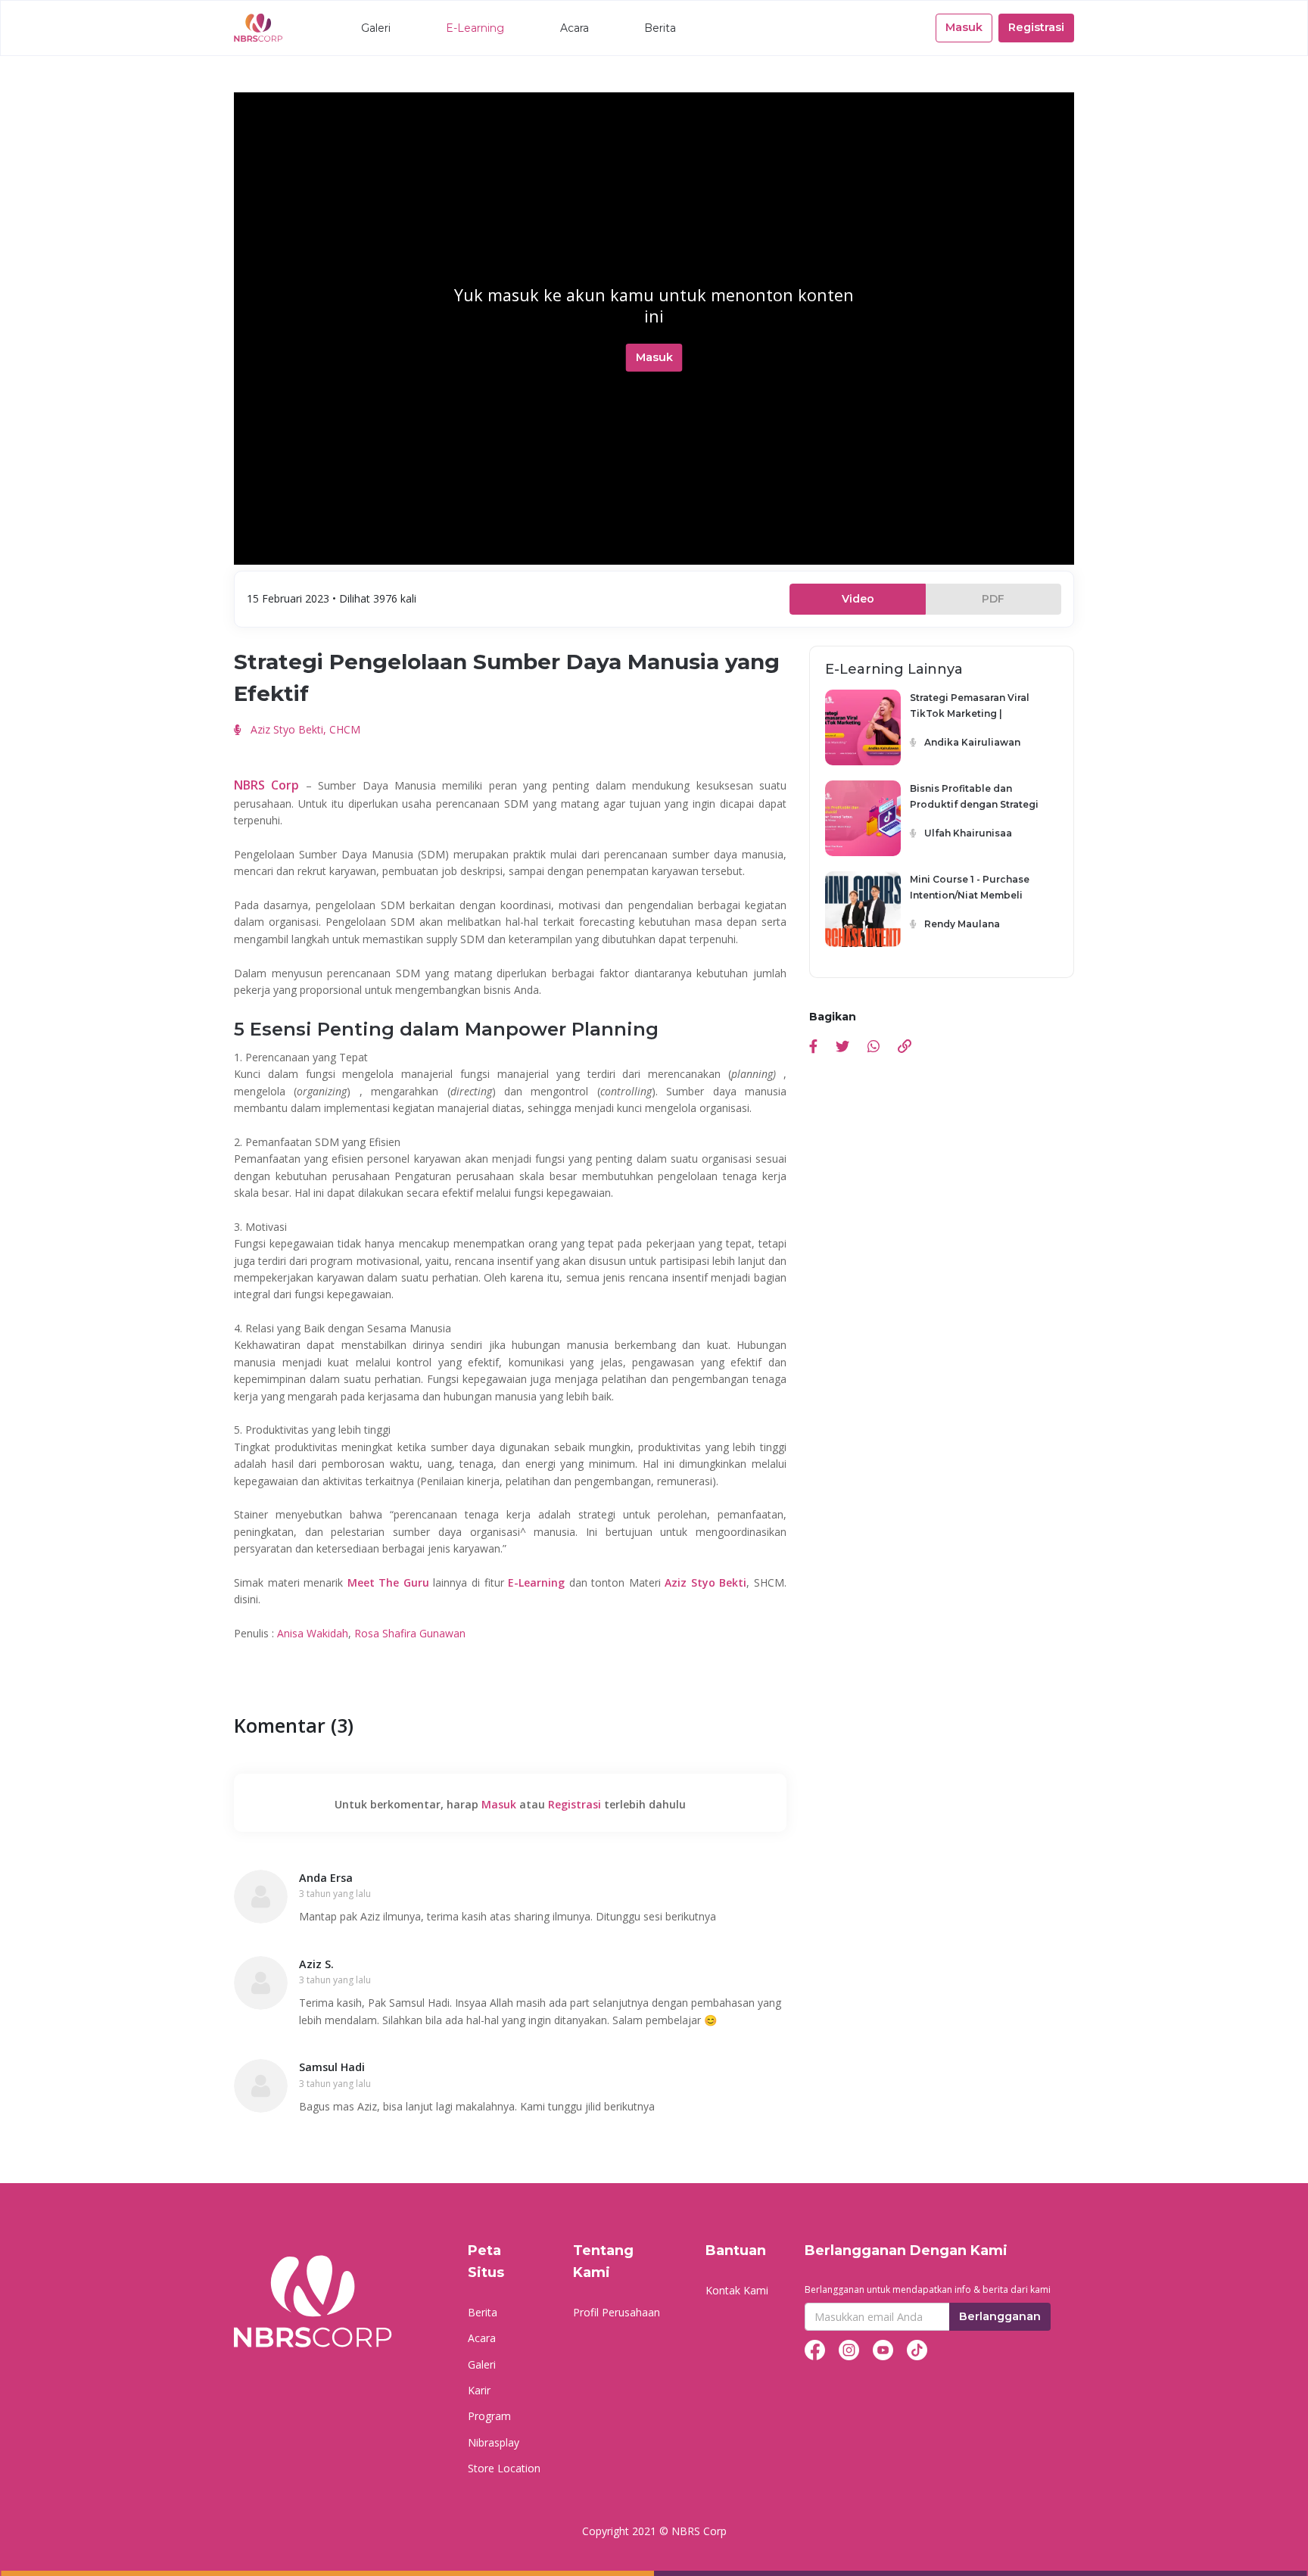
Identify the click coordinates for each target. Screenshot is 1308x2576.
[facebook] (813, 1048)
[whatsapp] (874, 1048)
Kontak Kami (737, 2290)
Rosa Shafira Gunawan (410, 1633)
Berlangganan (1000, 2316)
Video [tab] (858, 599)
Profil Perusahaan (617, 2312)
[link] (905, 1048)
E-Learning (475, 28)
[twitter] (842, 1048)
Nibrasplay (494, 2442)
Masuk (964, 27)
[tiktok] (917, 2349)
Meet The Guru (388, 1582)
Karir (479, 2390)
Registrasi (1036, 27)
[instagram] (849, 2349)
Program (489, 2416)
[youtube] (883, 2349)
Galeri (376, 28)
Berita (660, 28)
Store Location (504, 2468)
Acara (575, 28)
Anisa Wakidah (313, 1633)
